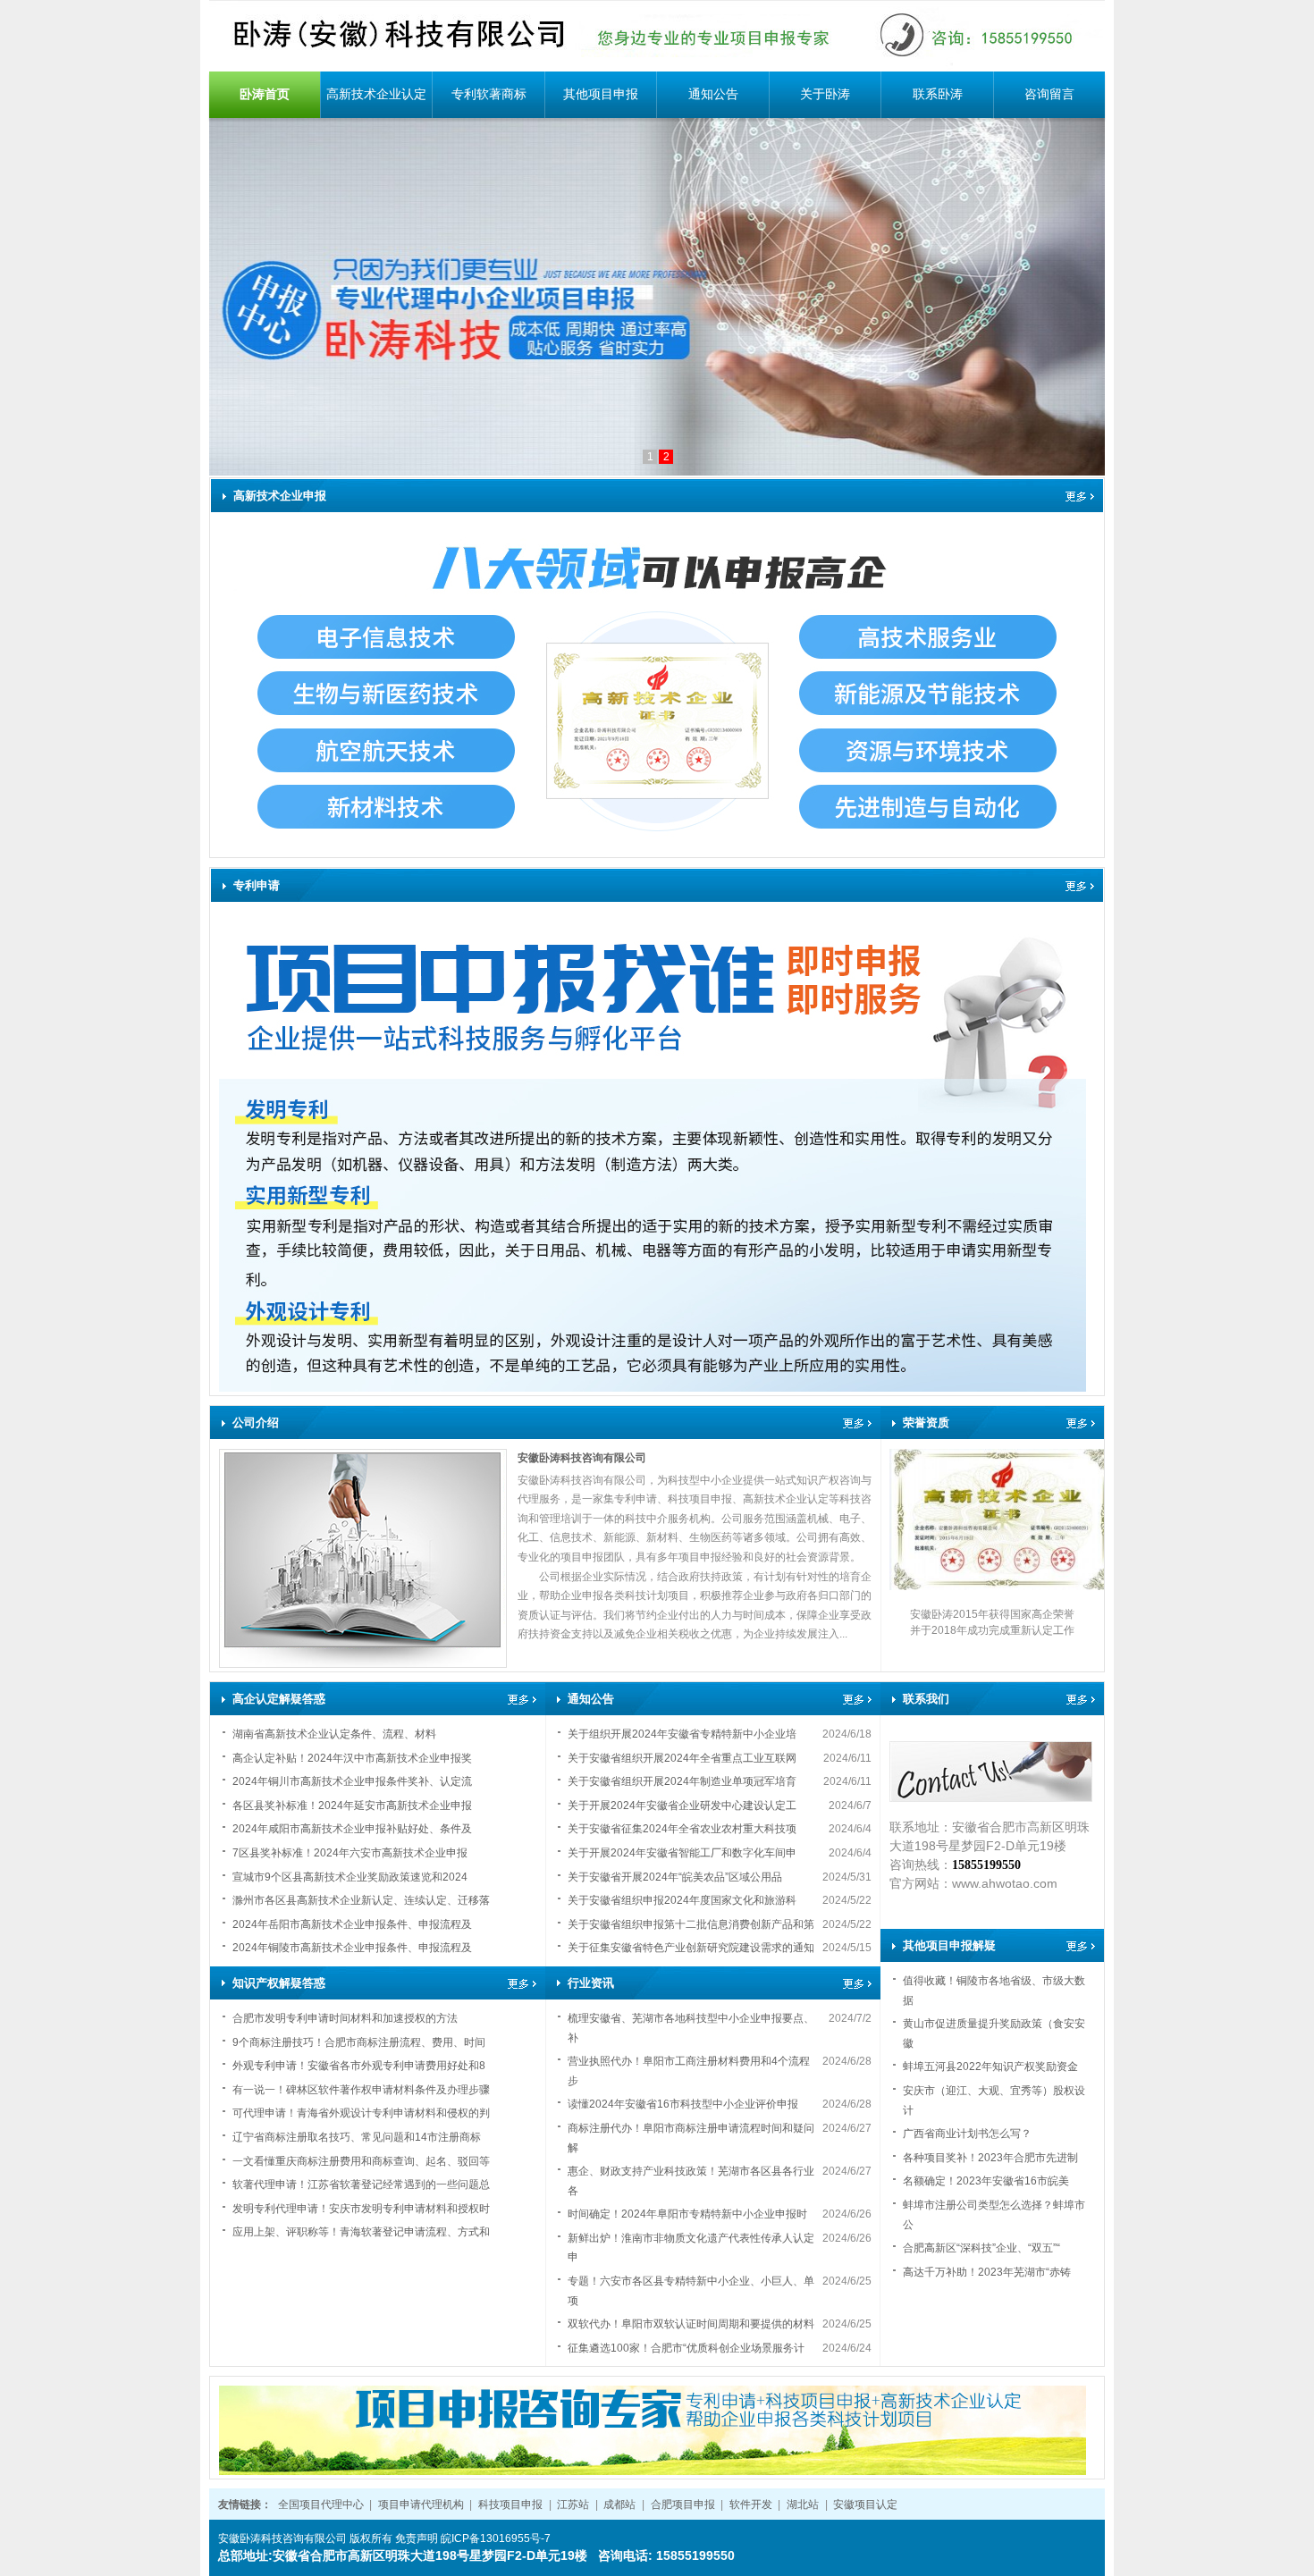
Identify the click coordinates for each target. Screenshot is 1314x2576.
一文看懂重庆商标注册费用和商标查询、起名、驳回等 (361, 2161)
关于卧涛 (825, 94)
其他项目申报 (601, 94)
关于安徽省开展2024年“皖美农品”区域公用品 (675, 1877)
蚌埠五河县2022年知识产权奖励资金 (990, 2067)
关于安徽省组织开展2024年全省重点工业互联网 (682, 1758)
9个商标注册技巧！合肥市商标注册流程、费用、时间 (359, 2042)
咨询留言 (1049, 94)
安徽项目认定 (865, 2504)
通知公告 (713, 94)
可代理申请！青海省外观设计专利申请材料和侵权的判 (361, 2113)
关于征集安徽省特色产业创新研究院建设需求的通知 (691, 1948)
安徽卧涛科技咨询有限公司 (582, 1458)
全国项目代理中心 (321, 2504)
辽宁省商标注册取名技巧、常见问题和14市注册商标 (357, 2137)
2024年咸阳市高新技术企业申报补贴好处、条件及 (352, 1829)
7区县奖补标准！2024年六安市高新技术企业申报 (350, 1853)
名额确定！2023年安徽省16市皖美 (986, 2181)
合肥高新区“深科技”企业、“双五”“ (981, 2248)
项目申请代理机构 (421, 2504)
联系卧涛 (938, 94)
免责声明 (417, 2538)
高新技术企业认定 (376, 94)
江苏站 (573, 2504)
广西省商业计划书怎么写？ (967, 2134)
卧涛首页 (265, 94)
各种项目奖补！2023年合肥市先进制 (990, 2158)
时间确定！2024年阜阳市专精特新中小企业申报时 (687, 2214)
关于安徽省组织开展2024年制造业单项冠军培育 (682, 1781)
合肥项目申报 (683, 2504)
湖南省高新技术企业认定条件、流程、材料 (334, 1734)
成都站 (619, 2504)
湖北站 (803, 2504)
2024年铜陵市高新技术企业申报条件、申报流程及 (352, 1948)
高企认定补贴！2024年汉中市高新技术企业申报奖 (352, 1758)
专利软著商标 (489, 94)
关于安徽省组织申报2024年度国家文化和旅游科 (682, 1900)
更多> (1080, 497)
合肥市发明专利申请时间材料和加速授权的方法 (345, 2018)
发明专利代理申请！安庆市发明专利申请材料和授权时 (361, 2209)
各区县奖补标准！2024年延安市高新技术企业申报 (352, 1806)
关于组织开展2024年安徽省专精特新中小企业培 (682, 1734)
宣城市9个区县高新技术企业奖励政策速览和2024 (350, 1877)
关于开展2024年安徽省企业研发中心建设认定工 (682, 1806)
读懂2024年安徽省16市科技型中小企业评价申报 (683, 2104)
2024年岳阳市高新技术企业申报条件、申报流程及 (352, 1924)
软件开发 (751, 2504)
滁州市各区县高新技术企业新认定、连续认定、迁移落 (361, 1900)
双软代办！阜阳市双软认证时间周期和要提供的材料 (691, 2324)
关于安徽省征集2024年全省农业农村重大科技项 (682, 1829)
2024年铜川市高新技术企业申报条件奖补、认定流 (352, 1781)
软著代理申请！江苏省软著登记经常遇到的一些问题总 (361, 2185)
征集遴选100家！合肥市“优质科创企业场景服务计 (686, 2348)
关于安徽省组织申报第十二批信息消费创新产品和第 (691, 1924)
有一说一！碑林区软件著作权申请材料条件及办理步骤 (361, 2090)
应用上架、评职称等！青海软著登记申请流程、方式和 (361, 2232)
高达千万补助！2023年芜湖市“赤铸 (987, 2272)
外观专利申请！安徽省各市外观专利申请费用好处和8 (359, 2066)
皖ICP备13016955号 (491, 2538)
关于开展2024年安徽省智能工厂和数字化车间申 (682, 1853)
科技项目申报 (510, 2504)
